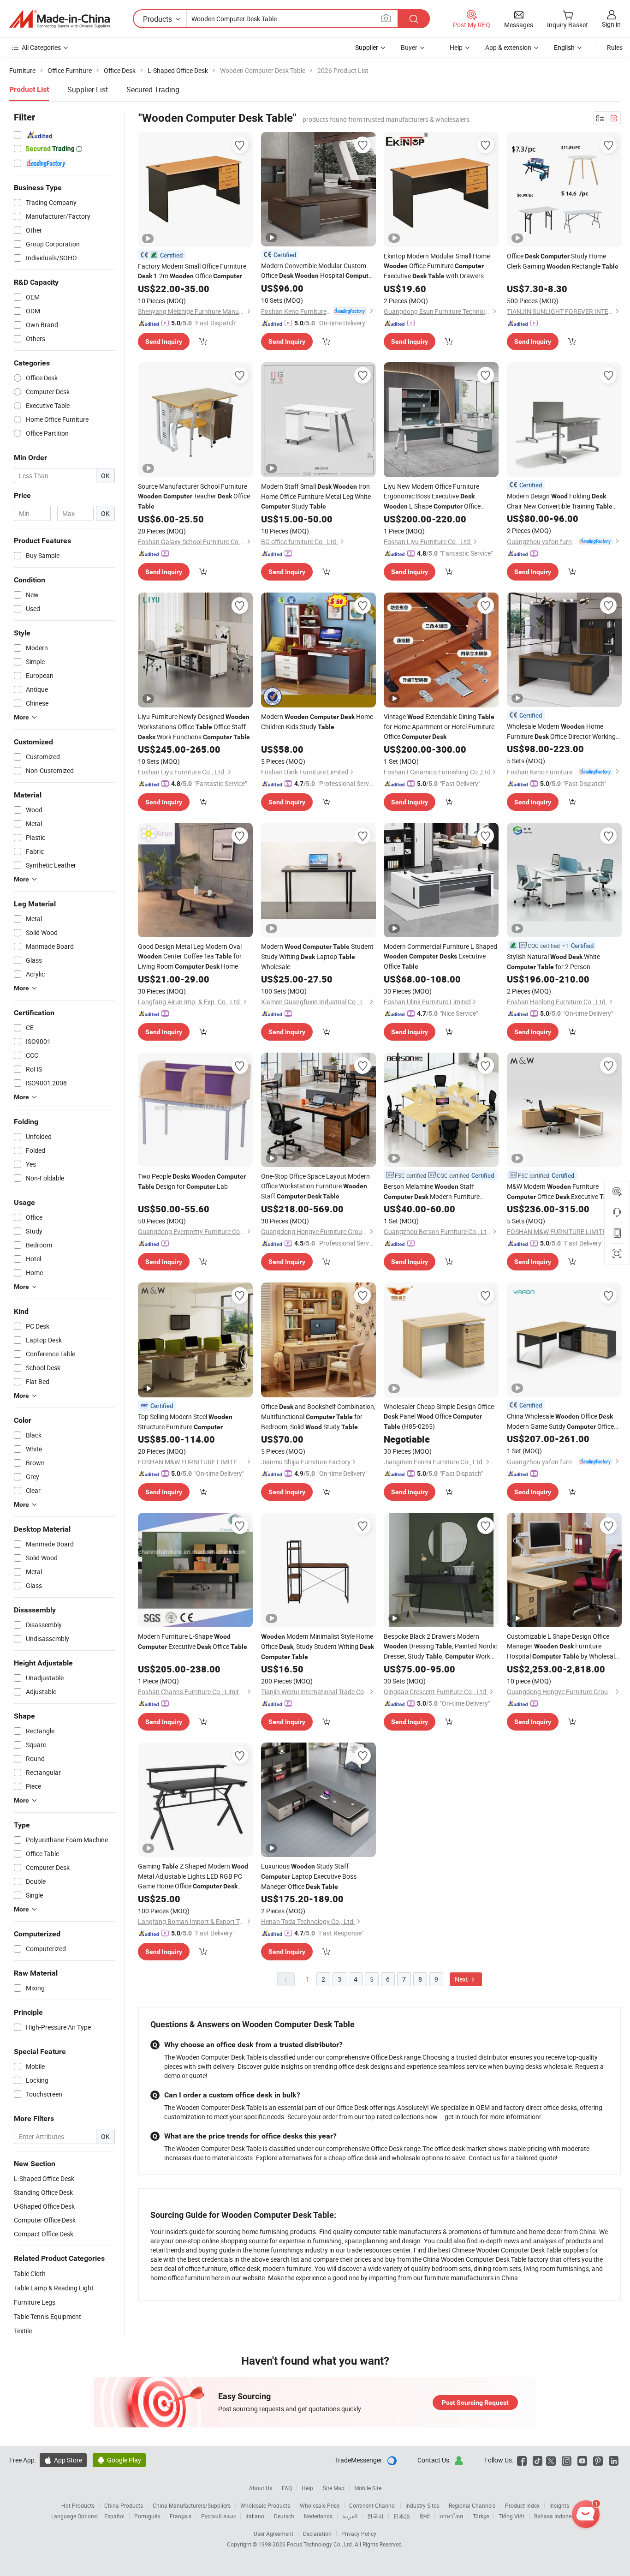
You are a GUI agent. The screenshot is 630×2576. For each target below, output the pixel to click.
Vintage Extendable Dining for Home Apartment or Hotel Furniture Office (439, 726)
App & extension (508, 47)
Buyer (409, 47)
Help (456, 47)
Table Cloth (30, 2273)
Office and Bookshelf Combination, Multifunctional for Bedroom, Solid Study (318, 1417)
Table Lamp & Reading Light (54, 2288)
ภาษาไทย (451, 2516)
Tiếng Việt (511, 2516)
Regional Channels (472, 2505)
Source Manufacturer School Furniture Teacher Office (194, 496)
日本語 (402, 2516)
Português (147, 2516)
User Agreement (273, 2534)
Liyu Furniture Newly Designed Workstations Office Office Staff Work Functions (194, 727)
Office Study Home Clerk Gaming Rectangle (563, 261)
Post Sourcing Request (475, 2402)
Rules (615, 47)
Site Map (334, 2488)
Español (114, 2516)
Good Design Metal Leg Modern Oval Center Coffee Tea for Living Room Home (190, 956)
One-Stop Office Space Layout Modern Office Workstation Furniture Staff (315, 1186)
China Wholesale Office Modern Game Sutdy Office (560, 1422)
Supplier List (88, 90)
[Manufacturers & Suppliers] (59, 19)
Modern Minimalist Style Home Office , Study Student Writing (318, 1646)
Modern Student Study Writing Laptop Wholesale (317, 956)
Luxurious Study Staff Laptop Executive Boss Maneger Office (309, 1876)
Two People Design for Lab (192, 1181)
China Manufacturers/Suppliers (192, 2505)
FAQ (287, 2488)
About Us (261, 2488)
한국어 (375, 2516)
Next (462, 1979)
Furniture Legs (35, 2302)
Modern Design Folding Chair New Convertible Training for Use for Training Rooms (560, 501)
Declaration (317, 2534)
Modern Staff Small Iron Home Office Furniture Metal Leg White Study (316, 496)
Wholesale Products (265, 2505)
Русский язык (218, 2516)
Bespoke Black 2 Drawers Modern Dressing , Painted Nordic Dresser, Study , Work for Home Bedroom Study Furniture (440, 1647)
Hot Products (78, 2505)
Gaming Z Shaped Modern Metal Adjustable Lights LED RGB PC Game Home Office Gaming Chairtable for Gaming (193, 1876)
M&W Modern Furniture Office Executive (562, 1191)
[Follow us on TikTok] (538, 2460)
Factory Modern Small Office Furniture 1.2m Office (192, 271)
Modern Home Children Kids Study (317, 722)
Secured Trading (153, 90)
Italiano (255, 2516)
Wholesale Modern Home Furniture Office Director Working (561, 732)
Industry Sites (422, 2505)
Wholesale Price (320, 2505)
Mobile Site (368, 2488)
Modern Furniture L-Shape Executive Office (193, 1641)
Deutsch (284, 2516)
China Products (124, 2505)
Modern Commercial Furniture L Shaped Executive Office (440, 956)
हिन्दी (425, 2516)
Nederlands (318, 2516)
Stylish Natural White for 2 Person (553, 962)
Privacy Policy (359, 2534)
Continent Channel (372, 2505)
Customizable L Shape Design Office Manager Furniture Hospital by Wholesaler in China (564, 1647)
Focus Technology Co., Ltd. (321, 2544)
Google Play (119, 2460)
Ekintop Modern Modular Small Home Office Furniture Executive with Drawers (437, 266)
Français (181, 2516)
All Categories (41, 47)
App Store (63, 2460)
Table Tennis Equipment (48, 2316)
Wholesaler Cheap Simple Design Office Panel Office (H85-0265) (439, 1416)
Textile (23, 2331)
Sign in (611, 24)
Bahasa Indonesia (556, 2516)
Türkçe (481, 2516)
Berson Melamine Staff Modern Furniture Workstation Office (432, 1192)
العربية (350, 2516)
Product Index (522, 2505)
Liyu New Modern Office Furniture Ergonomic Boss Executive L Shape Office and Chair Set (432, 497)
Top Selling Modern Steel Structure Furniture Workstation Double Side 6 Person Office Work (195, 1422)
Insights (559, 2505)
